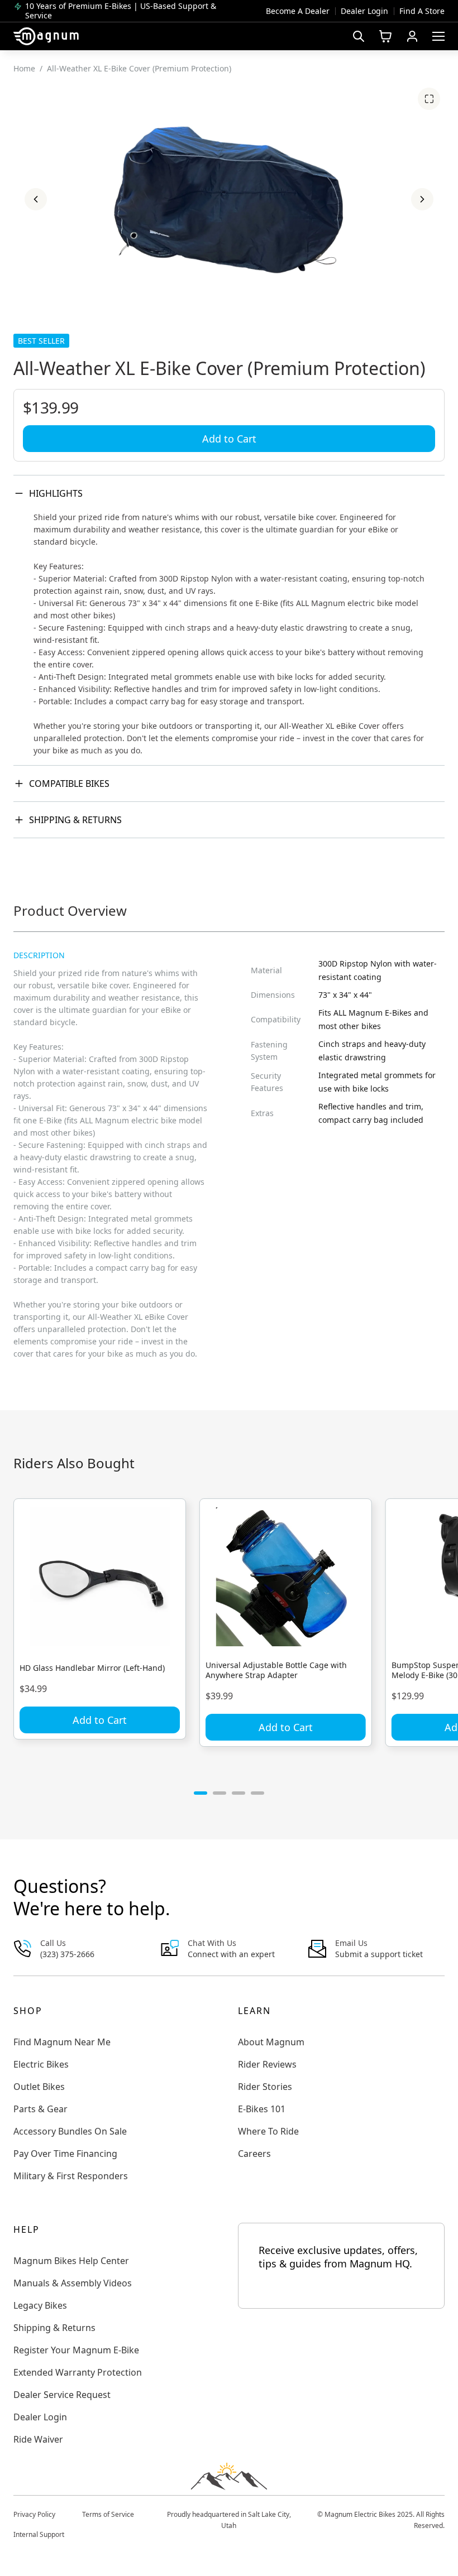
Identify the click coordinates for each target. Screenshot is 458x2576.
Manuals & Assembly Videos (73, 2283)
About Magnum (271, 2042)
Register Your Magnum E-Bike (76, 2350)
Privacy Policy (34, 2514)
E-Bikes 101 (262, 2109)
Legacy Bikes (40, 2305)
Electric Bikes (41, 2064)
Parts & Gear (40, 2109)
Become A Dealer (298, 11)
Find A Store (422, 11)
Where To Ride (268, 2131)
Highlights (56, 493)
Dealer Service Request (62, 2395)
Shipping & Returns (75, 820)
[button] (36, 199)
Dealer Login (364, 11)
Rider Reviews (267, 2064)
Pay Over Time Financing (65, 2154)
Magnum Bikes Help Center (71, 2261)
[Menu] (438, 36)
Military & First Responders (71, 2176)
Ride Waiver (38, 2439)
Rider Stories (265, 2087)
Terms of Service (108, 2514)
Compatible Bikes (69, 784)
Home (24, 68)
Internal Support (39, 2534)
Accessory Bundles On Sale (70, 2131)
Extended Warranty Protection (78, 2372)
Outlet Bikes (39, 2087)
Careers (254, 2154)
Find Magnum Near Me (62, 2042)
